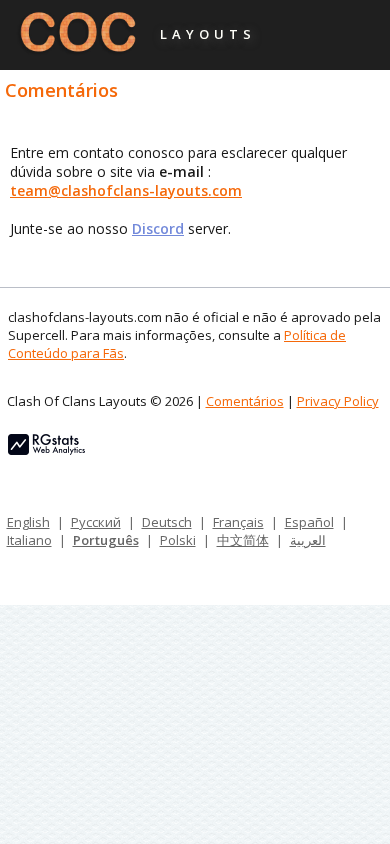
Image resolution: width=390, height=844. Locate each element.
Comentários (245, 401)
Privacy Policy (338, 401)
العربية (308, 540)
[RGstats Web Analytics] (46, 450)
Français (238, 522)
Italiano (29, 540)
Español (309, 522)
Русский (96, 522)
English (28, 522)
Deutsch (167, 522)
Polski (178, 540)
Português (106, 540)
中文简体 (243, 540)
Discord (158, 228)
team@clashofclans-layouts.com (126, 190)
